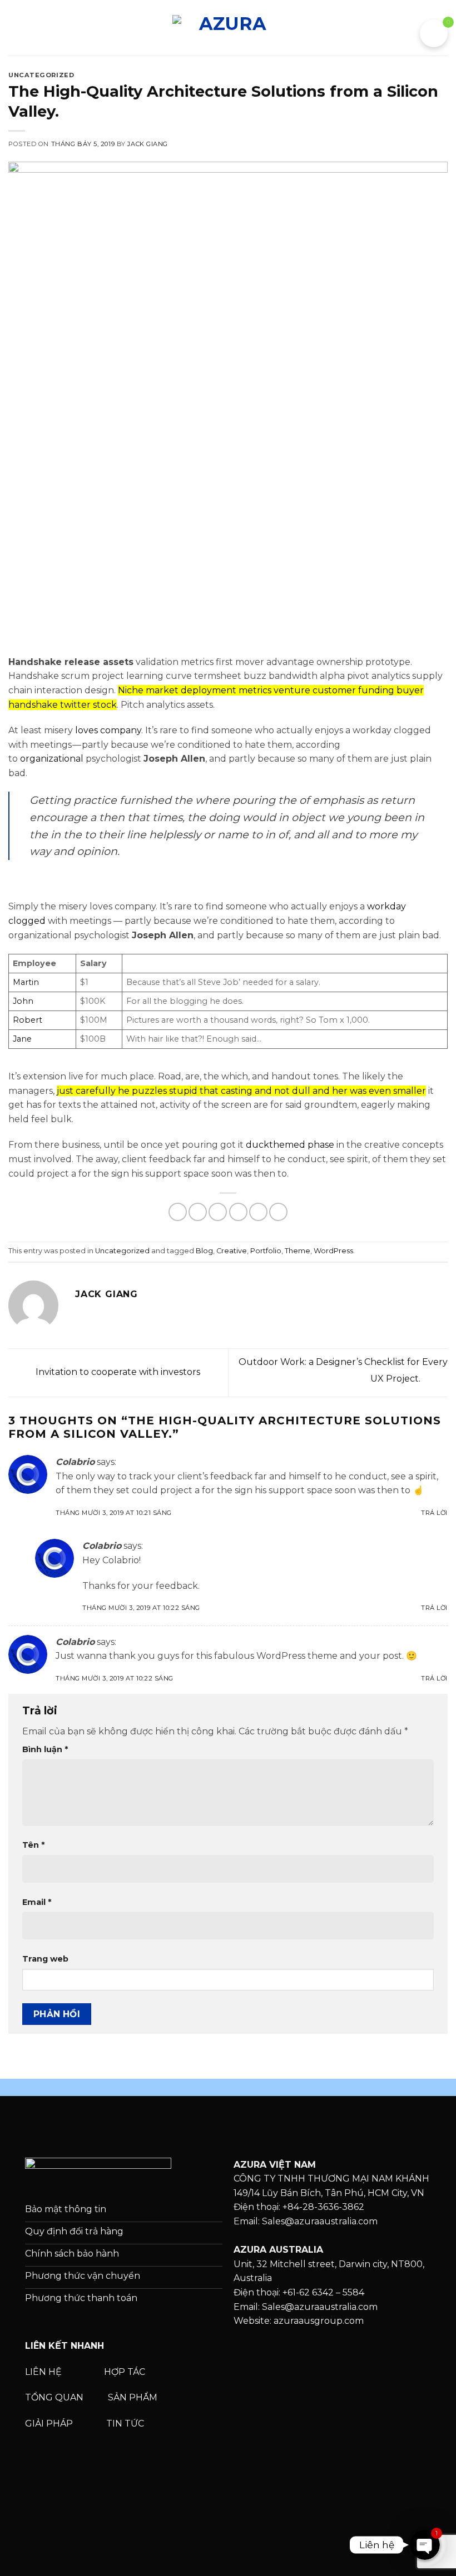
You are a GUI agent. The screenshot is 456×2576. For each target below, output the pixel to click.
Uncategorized (41, 75)
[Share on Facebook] (198, 1212)
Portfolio (266, 1251)
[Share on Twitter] (218, 1212)
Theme (298, 1251)
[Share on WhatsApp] (178, 1212)
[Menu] (15, 27)
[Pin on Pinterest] (258, 1212)
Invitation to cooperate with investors (117, 1372)
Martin (26, 982)
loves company (108, 730)
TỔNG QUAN (55, 2397)
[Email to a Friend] (238, 1212)
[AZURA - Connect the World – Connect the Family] (228, 27)
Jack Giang (148, 144)
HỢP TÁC (126, 2372)
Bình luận (45, 1749)
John (23, 1001)
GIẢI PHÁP (50, 2424)
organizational (52, 759)
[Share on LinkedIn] (278, 1212)
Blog (204, 1251)
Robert (28, 1020)
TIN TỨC (125, 2424)
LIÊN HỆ (43, 2372)
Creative (232, 1251)
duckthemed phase (290, 1145)
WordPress (333, 1251)
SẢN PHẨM (133, 2397)
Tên (33, 1845)
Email (37, 1902)
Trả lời (434, 1513)
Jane (22, 1039)
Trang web (45, 1959)
